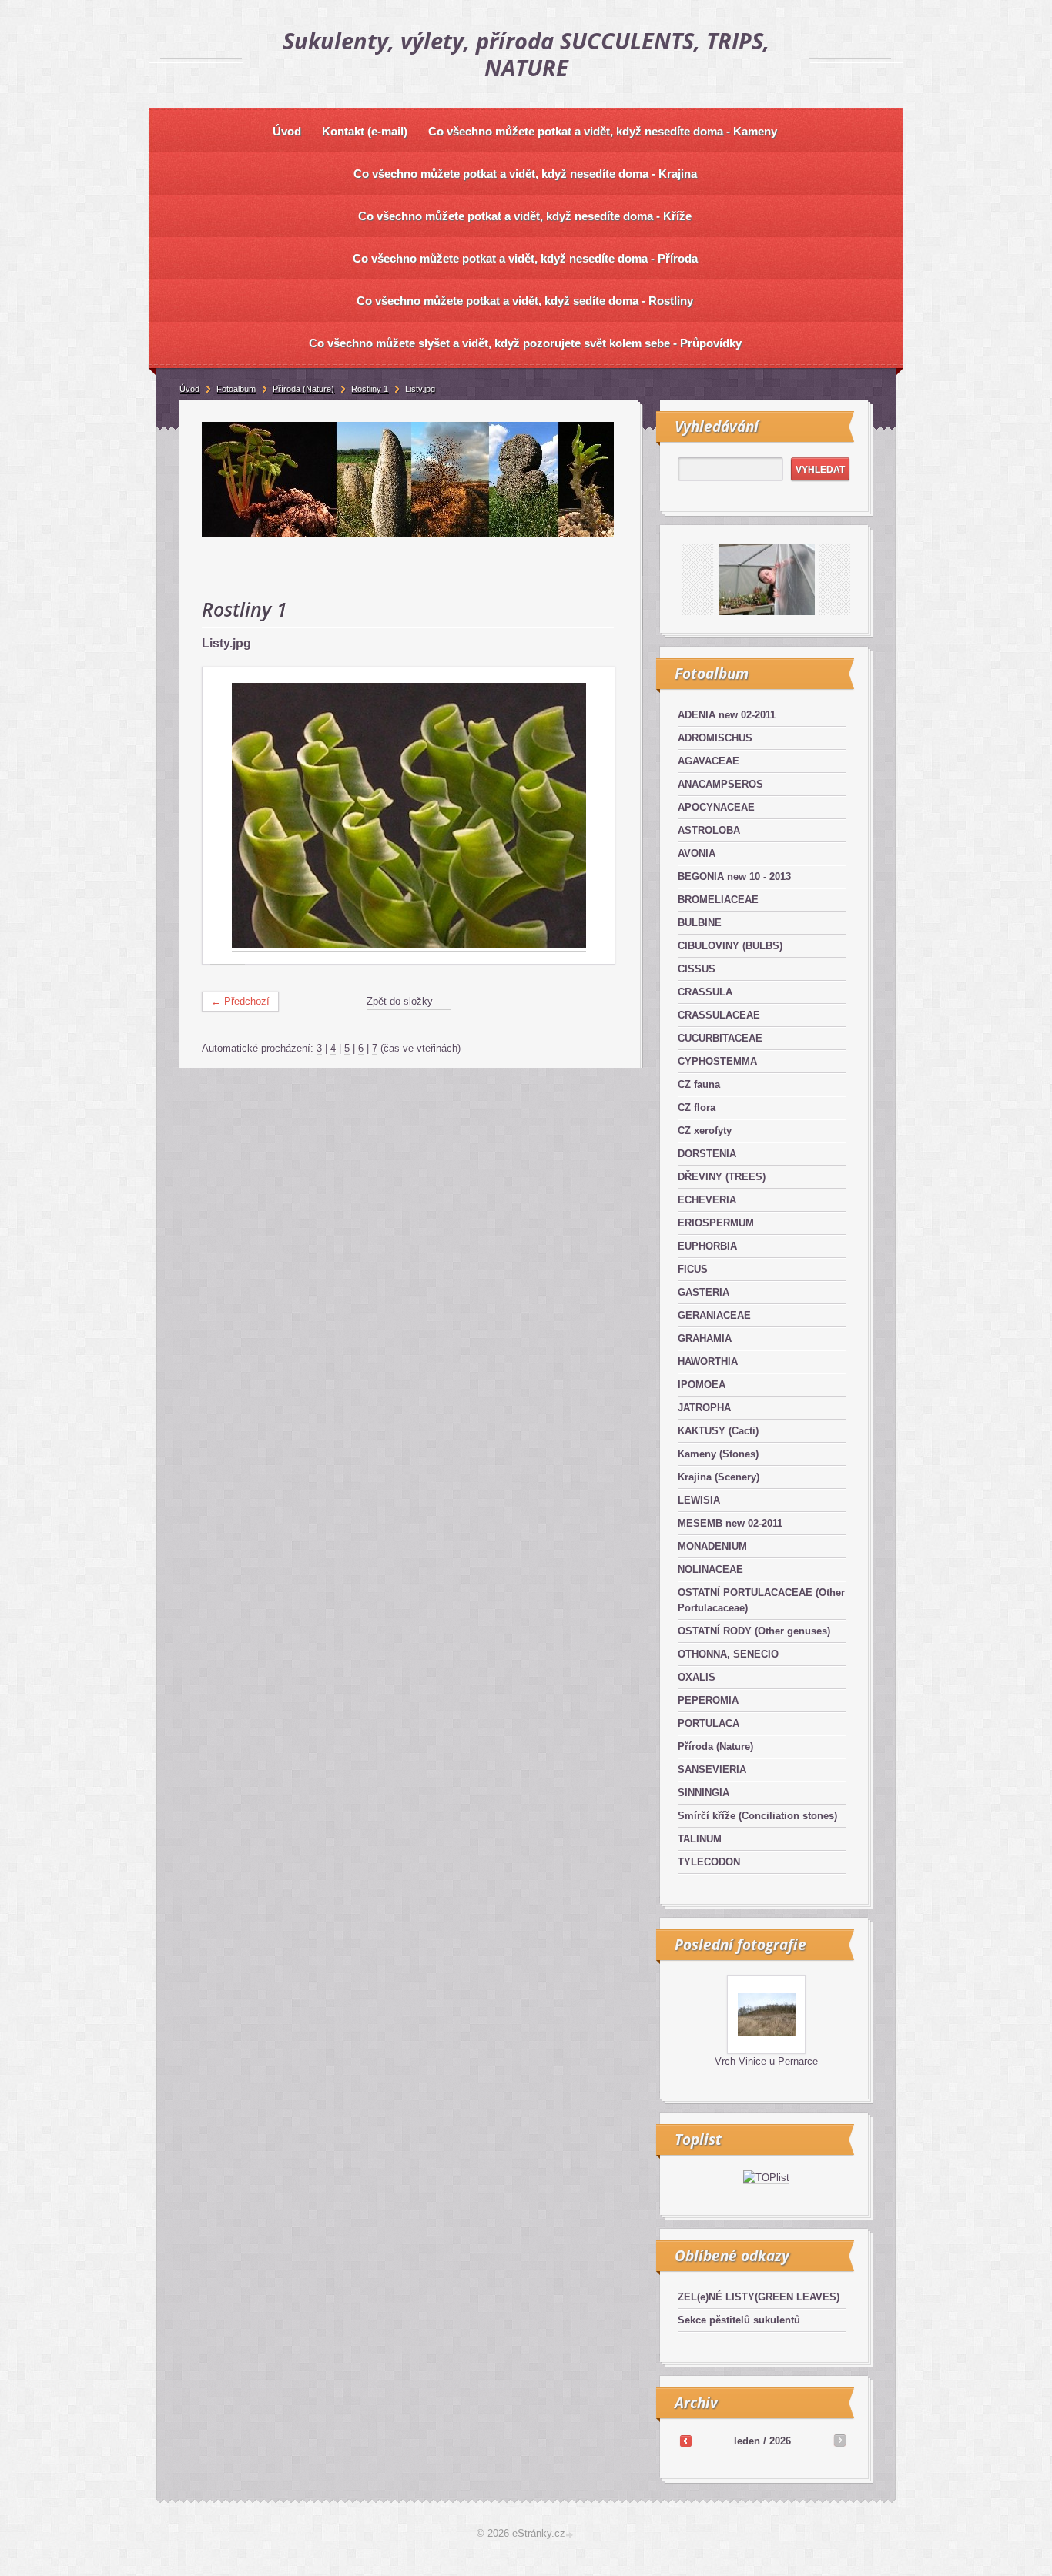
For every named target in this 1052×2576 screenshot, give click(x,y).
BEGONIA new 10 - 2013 (734, 877)
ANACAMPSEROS (720, 784)
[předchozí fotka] (228, 816)
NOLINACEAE (710, 1569)
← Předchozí (240, 1001)
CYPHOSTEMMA (717, 1061)
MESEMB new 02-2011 (730, 1523)
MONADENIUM (712, 1546)
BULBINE (700, 923)
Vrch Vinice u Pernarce (766, 2061)
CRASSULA (705, 992)
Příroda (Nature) (715, 1746)
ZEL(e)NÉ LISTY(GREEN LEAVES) (759, 2297)
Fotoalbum (236, 389)
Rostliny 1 (370, 389)
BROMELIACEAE (718, 900)
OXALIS (697, 1677)
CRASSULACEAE (719, 1015)
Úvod (189, 389)
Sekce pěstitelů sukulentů (739, 2320)
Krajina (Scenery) (719, 1477)
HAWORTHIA (708, 1362)
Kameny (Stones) (718, 1454)
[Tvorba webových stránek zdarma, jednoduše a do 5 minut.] (571, 2535)
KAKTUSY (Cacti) (718, 1431)
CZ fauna (699, 1084)
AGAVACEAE (709, 761)
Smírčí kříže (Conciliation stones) (757, 1816)
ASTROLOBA (709, 830)
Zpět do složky (400, 1001)
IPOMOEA (702, 1385)
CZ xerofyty (705, 1131)
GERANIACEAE (714, 1315)
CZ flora (697, 1107)
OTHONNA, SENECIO (728, 1654)
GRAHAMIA (705, 1338)
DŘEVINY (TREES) (722, 1177)
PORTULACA (709, 1723)
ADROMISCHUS (715, 738)
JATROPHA (704, 1408)
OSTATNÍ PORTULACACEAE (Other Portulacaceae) (761, 1600)
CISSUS (697, 969)
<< (685, 2441)
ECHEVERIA (707, 1200)
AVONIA (697, 853)
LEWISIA (699, 1500)
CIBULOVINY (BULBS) (730, 946)
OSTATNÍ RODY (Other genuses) (754, 1631)
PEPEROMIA (708, 1700)
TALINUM (700, 1839)
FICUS (693, 1269)
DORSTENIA (707, 1154)
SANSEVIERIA (712, 1770)
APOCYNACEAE (716, 807)
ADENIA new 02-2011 (727, 715)
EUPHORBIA (707, 1246)
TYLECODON (709, 1862)
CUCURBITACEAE (720, 1038)
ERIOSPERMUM (716, 1223)
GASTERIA (704, 1292)
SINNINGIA (704, 1793)
